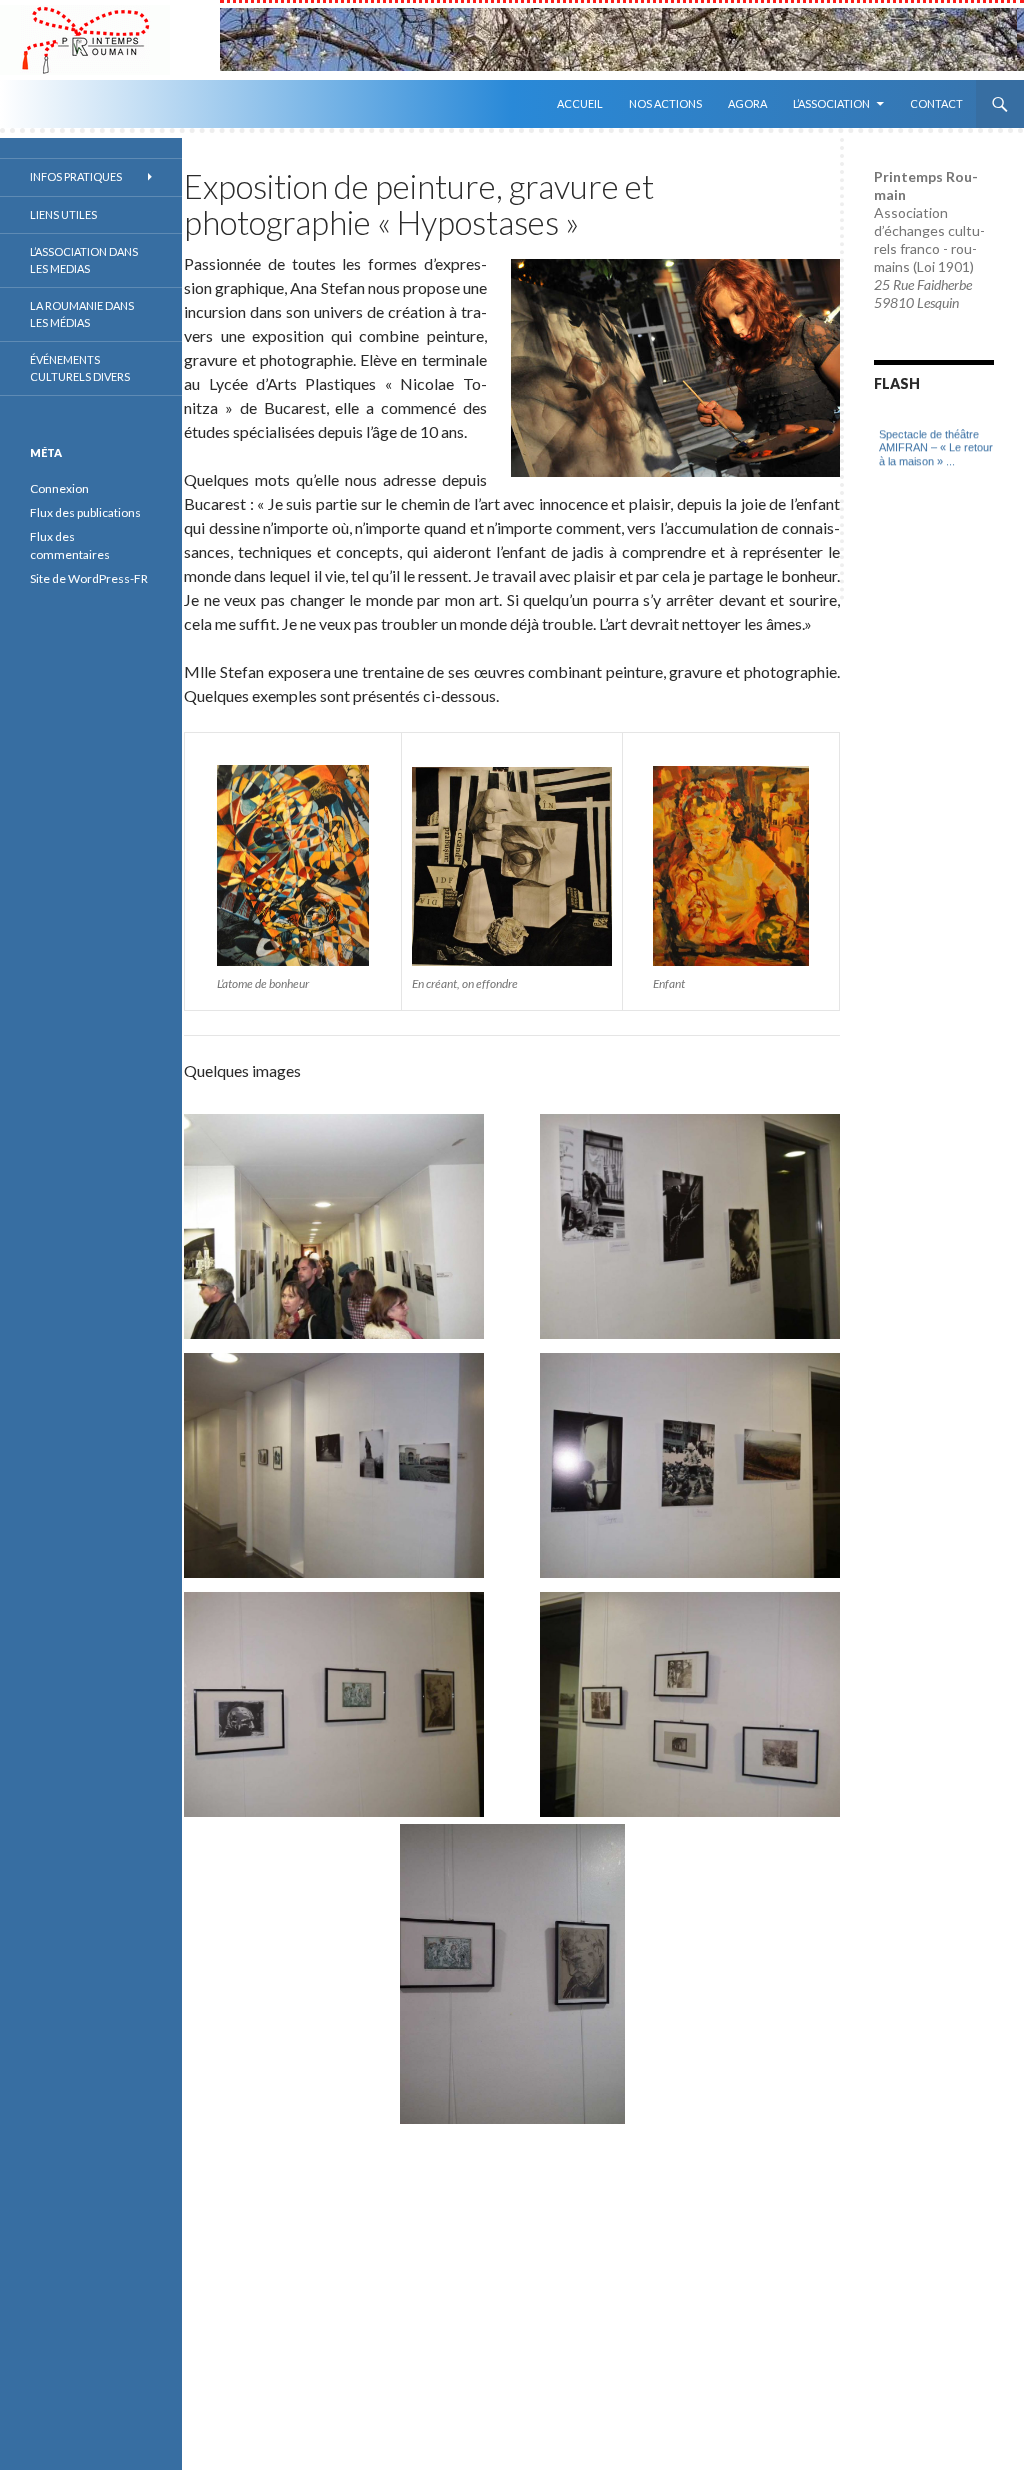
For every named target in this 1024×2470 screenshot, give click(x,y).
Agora (747, 103)
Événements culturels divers (80, 368)
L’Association (831, 103)
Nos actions (665, 103)
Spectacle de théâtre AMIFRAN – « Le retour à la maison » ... (936, 428)
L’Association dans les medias (84, 260)
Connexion (59, 488)
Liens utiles (63, 214)
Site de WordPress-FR (89, 578)
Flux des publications (85, 512)
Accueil (580, 103)
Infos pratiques (76, 176)
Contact (936, 103)
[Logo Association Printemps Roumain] (110, 40)
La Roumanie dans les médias (82, 314)
